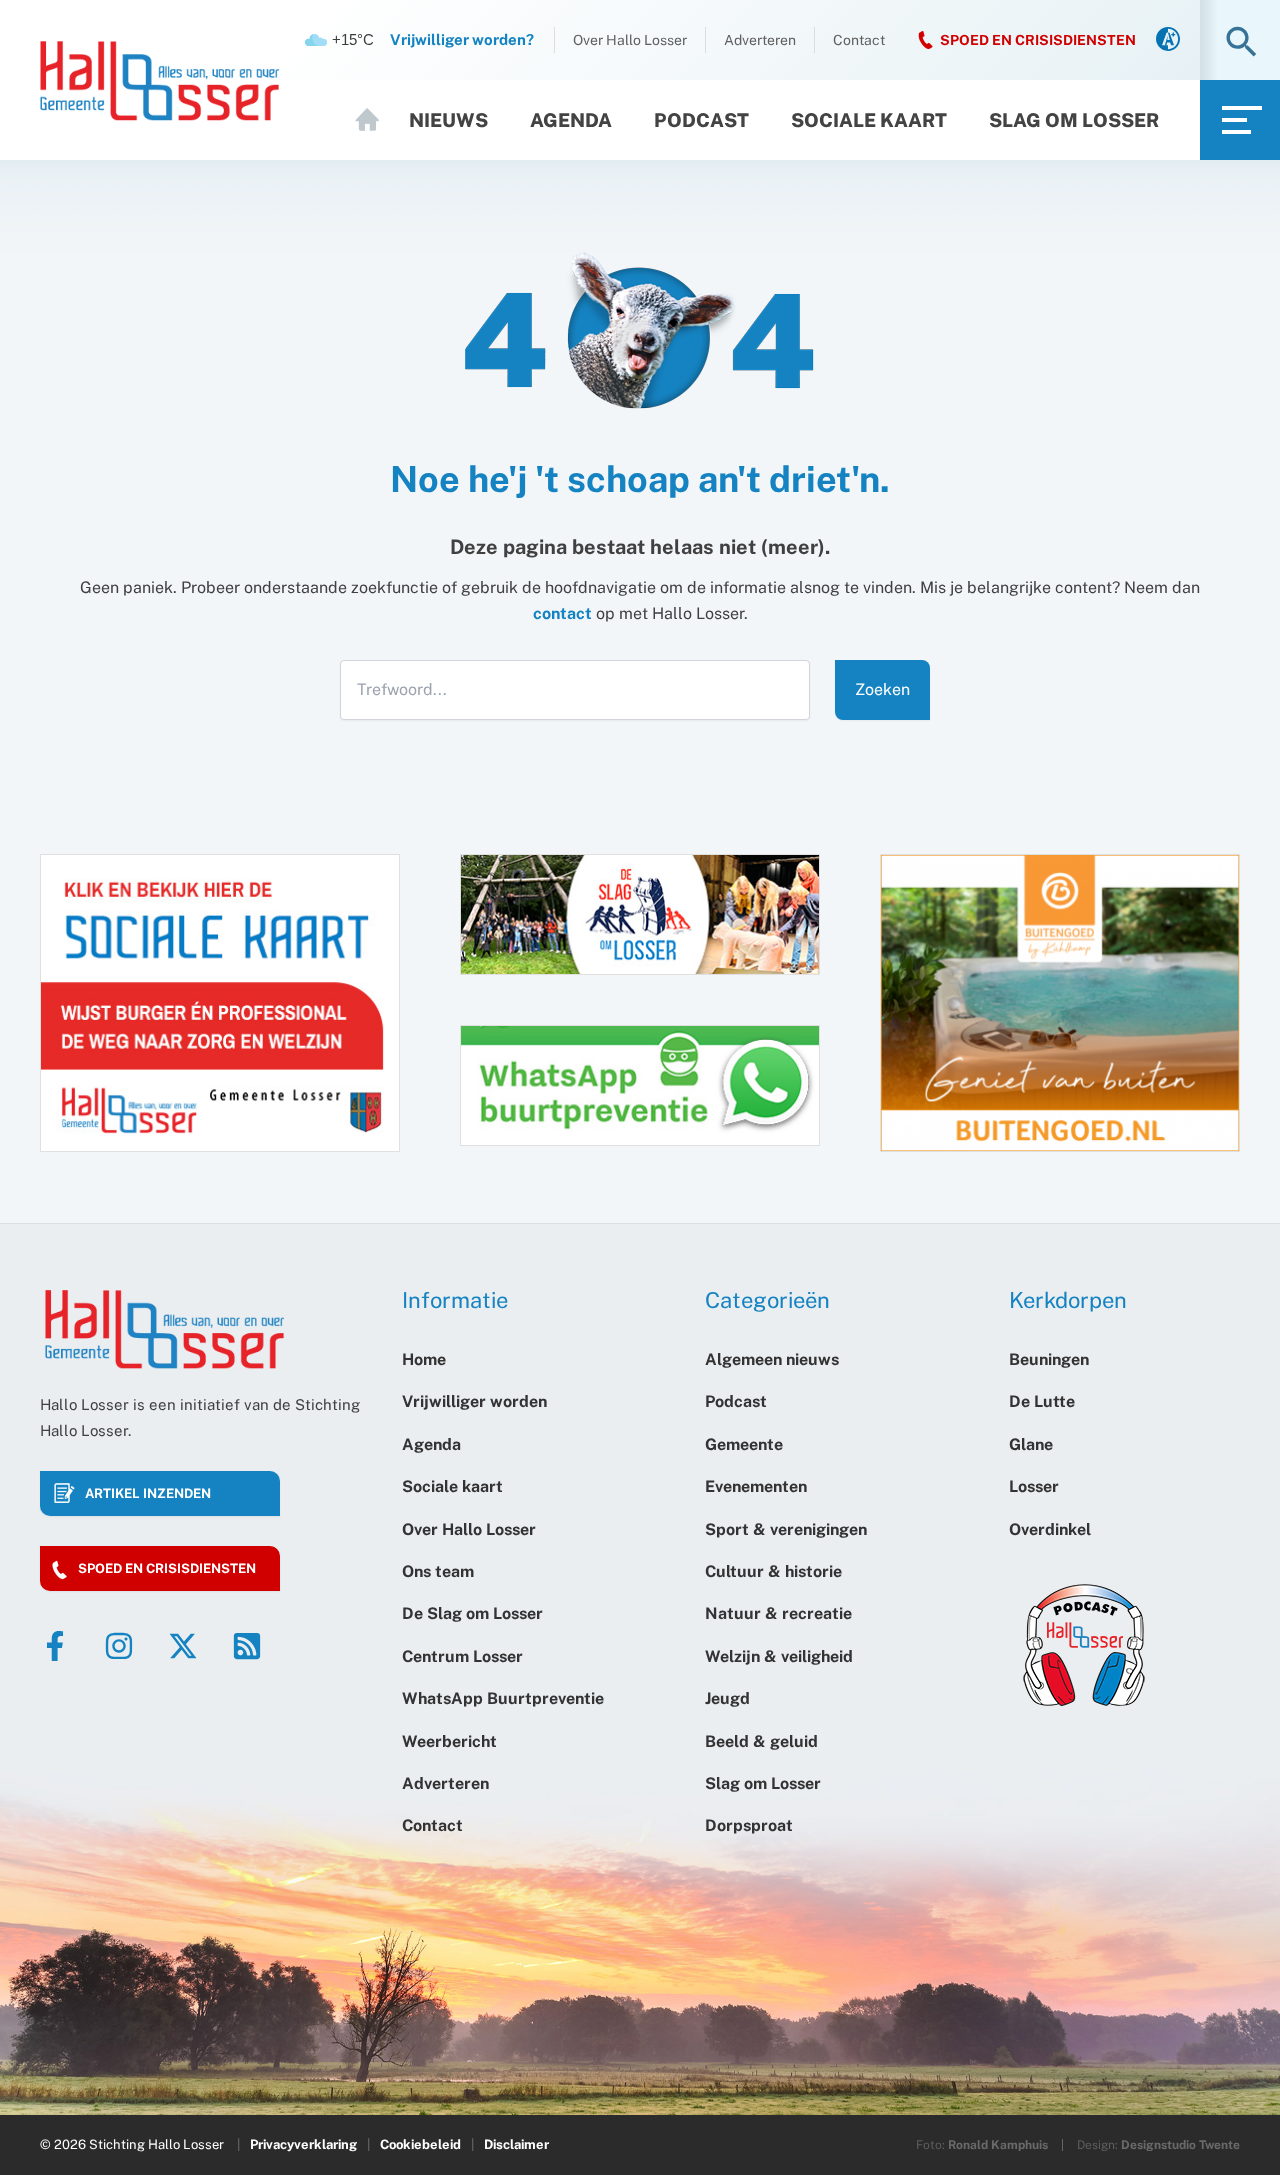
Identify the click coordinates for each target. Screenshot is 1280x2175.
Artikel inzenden (148, 1493)
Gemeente (744, 1444)
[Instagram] (119, 1646)
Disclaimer (516, 2144)
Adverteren (760, 40)
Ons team (438, 1571)
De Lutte (1042, 1401)
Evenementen (756, 1486)
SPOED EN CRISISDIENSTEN (1038, 40)
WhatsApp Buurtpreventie (503, 1698)
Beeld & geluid (761, 1741)
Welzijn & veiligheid (779, 1656)
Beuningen (1049, 1359)
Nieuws (448, 120)
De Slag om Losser (472, 1613)
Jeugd (727, 1698)
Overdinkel (1050, 1529)
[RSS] (247, 1646)
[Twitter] (183, 1646)
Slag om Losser (1074, 120)
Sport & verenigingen (786, 1529)
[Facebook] (55, 1646)
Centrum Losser (462, 1656)
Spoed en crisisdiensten (167, 1568)
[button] (1241, 43)
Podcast (701, 120)
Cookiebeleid (420, 2144)
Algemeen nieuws (772, 1359)
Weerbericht (449, 1741)
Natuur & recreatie (778, 1613)
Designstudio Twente (1180, 2145)
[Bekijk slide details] (1060, 1003)
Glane (1031, 1444)
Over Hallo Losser (630, 40)
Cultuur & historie (773, 1571)
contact (562, 613)
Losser (1034, 1486)
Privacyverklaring (303, 2144)
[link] (1168, 40)
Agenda (571, 120)
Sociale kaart (869, 120)
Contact (859, 40)
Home (376, 120)
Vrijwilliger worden (474, 1401)
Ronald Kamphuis (998, 2145)
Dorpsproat (749, 1825)
